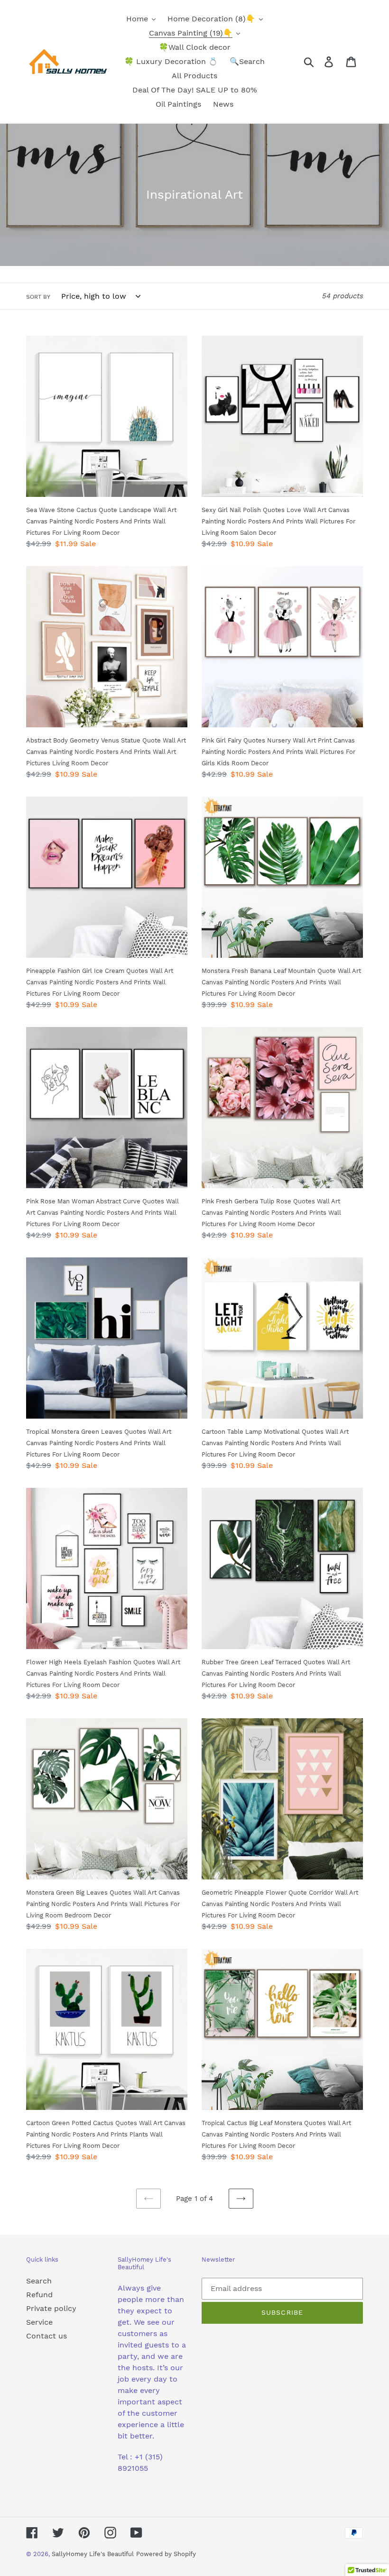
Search (39, 2281)
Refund (39, 2295)
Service (39, 2322)
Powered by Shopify (166, 2554)
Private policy (51, 2308)
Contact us (46, 2336)
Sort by (38, 297)
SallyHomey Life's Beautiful (93, 2554)
